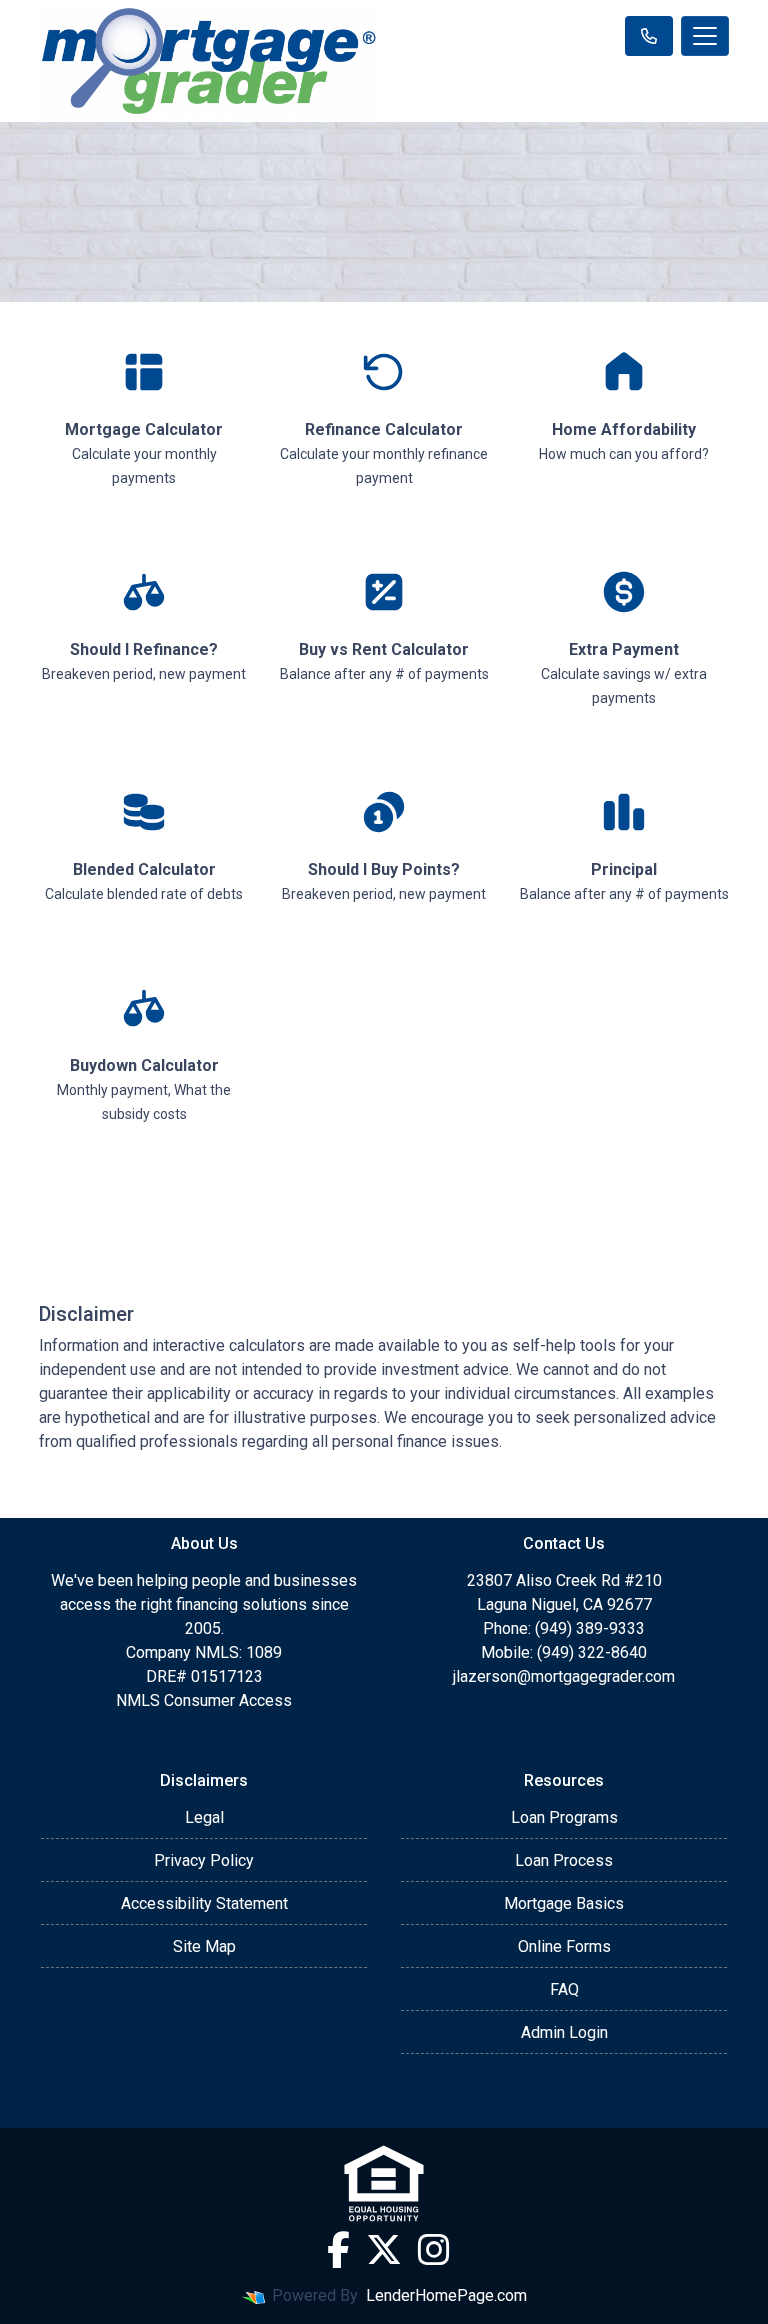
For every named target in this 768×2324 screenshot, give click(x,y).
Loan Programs (564, 1817)
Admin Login (564, 2032)
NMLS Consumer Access (204, 1700)
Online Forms (564, 1946)
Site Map (204, 1946)
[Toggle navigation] (705, 36)
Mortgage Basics (564, 1903)
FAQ (564, 1989)
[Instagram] (434, 2250)
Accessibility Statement (204, 1903)
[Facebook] (338, 2250)
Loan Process (564, 1860)
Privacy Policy (204, 1860)
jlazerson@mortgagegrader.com (564, 1676)
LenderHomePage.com (446, 2295)
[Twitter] (384, 2250)
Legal (204, 1817)
